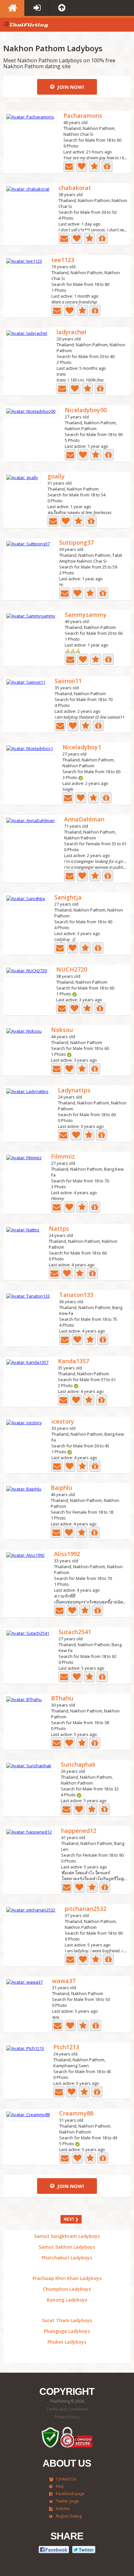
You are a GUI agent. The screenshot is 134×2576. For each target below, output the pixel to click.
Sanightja (68, 898)
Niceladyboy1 (82, 748)
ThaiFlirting (24, 26)
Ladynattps (74, 1091)
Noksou (62, 1030)
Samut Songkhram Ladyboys (67, 2236)
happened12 (79, 1831)
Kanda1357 (74, 1361)
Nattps (59, 1229)
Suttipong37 (76, 543)
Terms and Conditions (67, 2409)
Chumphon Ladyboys (67, 2289)
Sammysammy (86, 615)
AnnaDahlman (84, 820)
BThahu (62, 1699)
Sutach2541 (75, 1632)
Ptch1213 (66, 2047)
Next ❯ (71, 2219)
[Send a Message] (69, 166)
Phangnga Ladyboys (67, 2331)
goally (56, 477)
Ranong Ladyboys (67, 2300)
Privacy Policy (67, 2417)
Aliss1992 (67, 1554)
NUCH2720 (72, 970)
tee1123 (63, 260)
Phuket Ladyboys (67, 2342)
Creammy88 (76, 2114)
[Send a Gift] (107, 166)
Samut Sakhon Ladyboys (67, 2247)
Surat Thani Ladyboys (67, 2320)
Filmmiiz (63, 1157)
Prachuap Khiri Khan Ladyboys (67, 2278)
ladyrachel (71, 332)
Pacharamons (83, 116)
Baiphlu (61, 1488)
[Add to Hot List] (94, 166)
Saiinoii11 (68, 681)
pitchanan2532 (86, 1909)
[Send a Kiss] (82, 166)
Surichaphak (78, 1765)
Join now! (70, 87)
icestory (63, 1422)
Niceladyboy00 (86, 410)
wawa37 (64, 1981)
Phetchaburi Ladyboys (67, 2258)
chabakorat (75, 188)
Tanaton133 (76, 1295)
